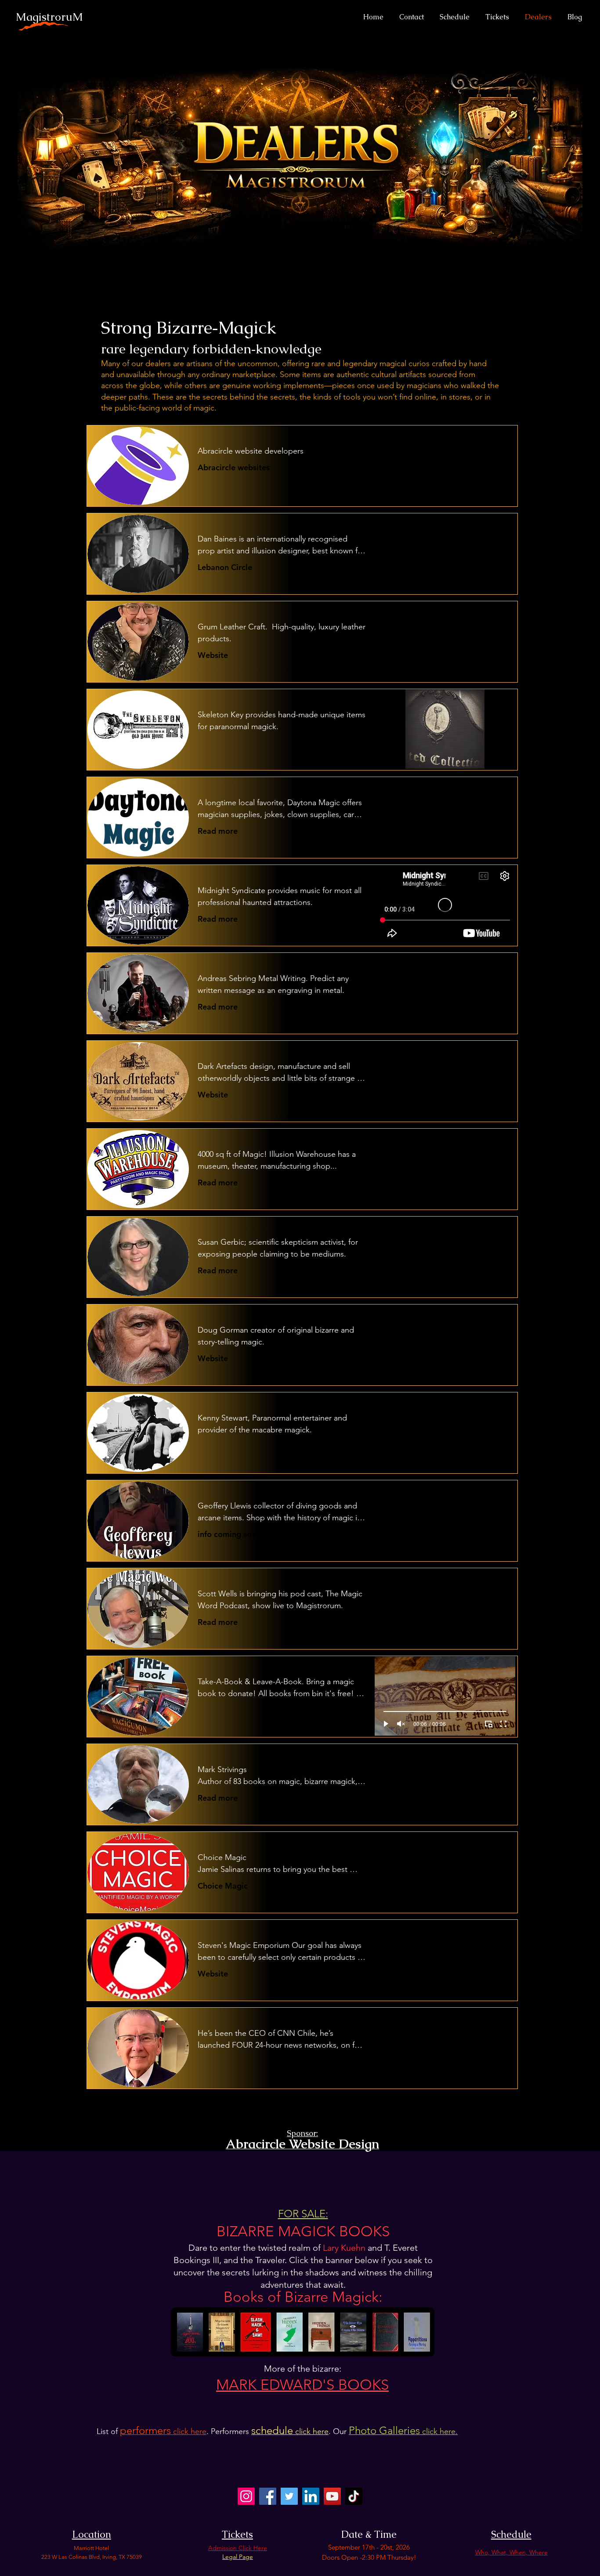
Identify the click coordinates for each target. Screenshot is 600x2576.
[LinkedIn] (311, 2496)
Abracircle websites (234, 467)
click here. (403, 2431)
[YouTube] (332, 2496)
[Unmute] (401, 757)
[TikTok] (354, 2496)
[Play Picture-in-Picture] (488, 757)
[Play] (386, 757)
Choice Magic (223, 1886)
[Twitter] (289, 2496)
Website (213, 655)
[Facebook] (268, 2496)
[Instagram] (246, 2496)
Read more (218, 831)
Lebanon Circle (225, 567)
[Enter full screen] (503, 757)
